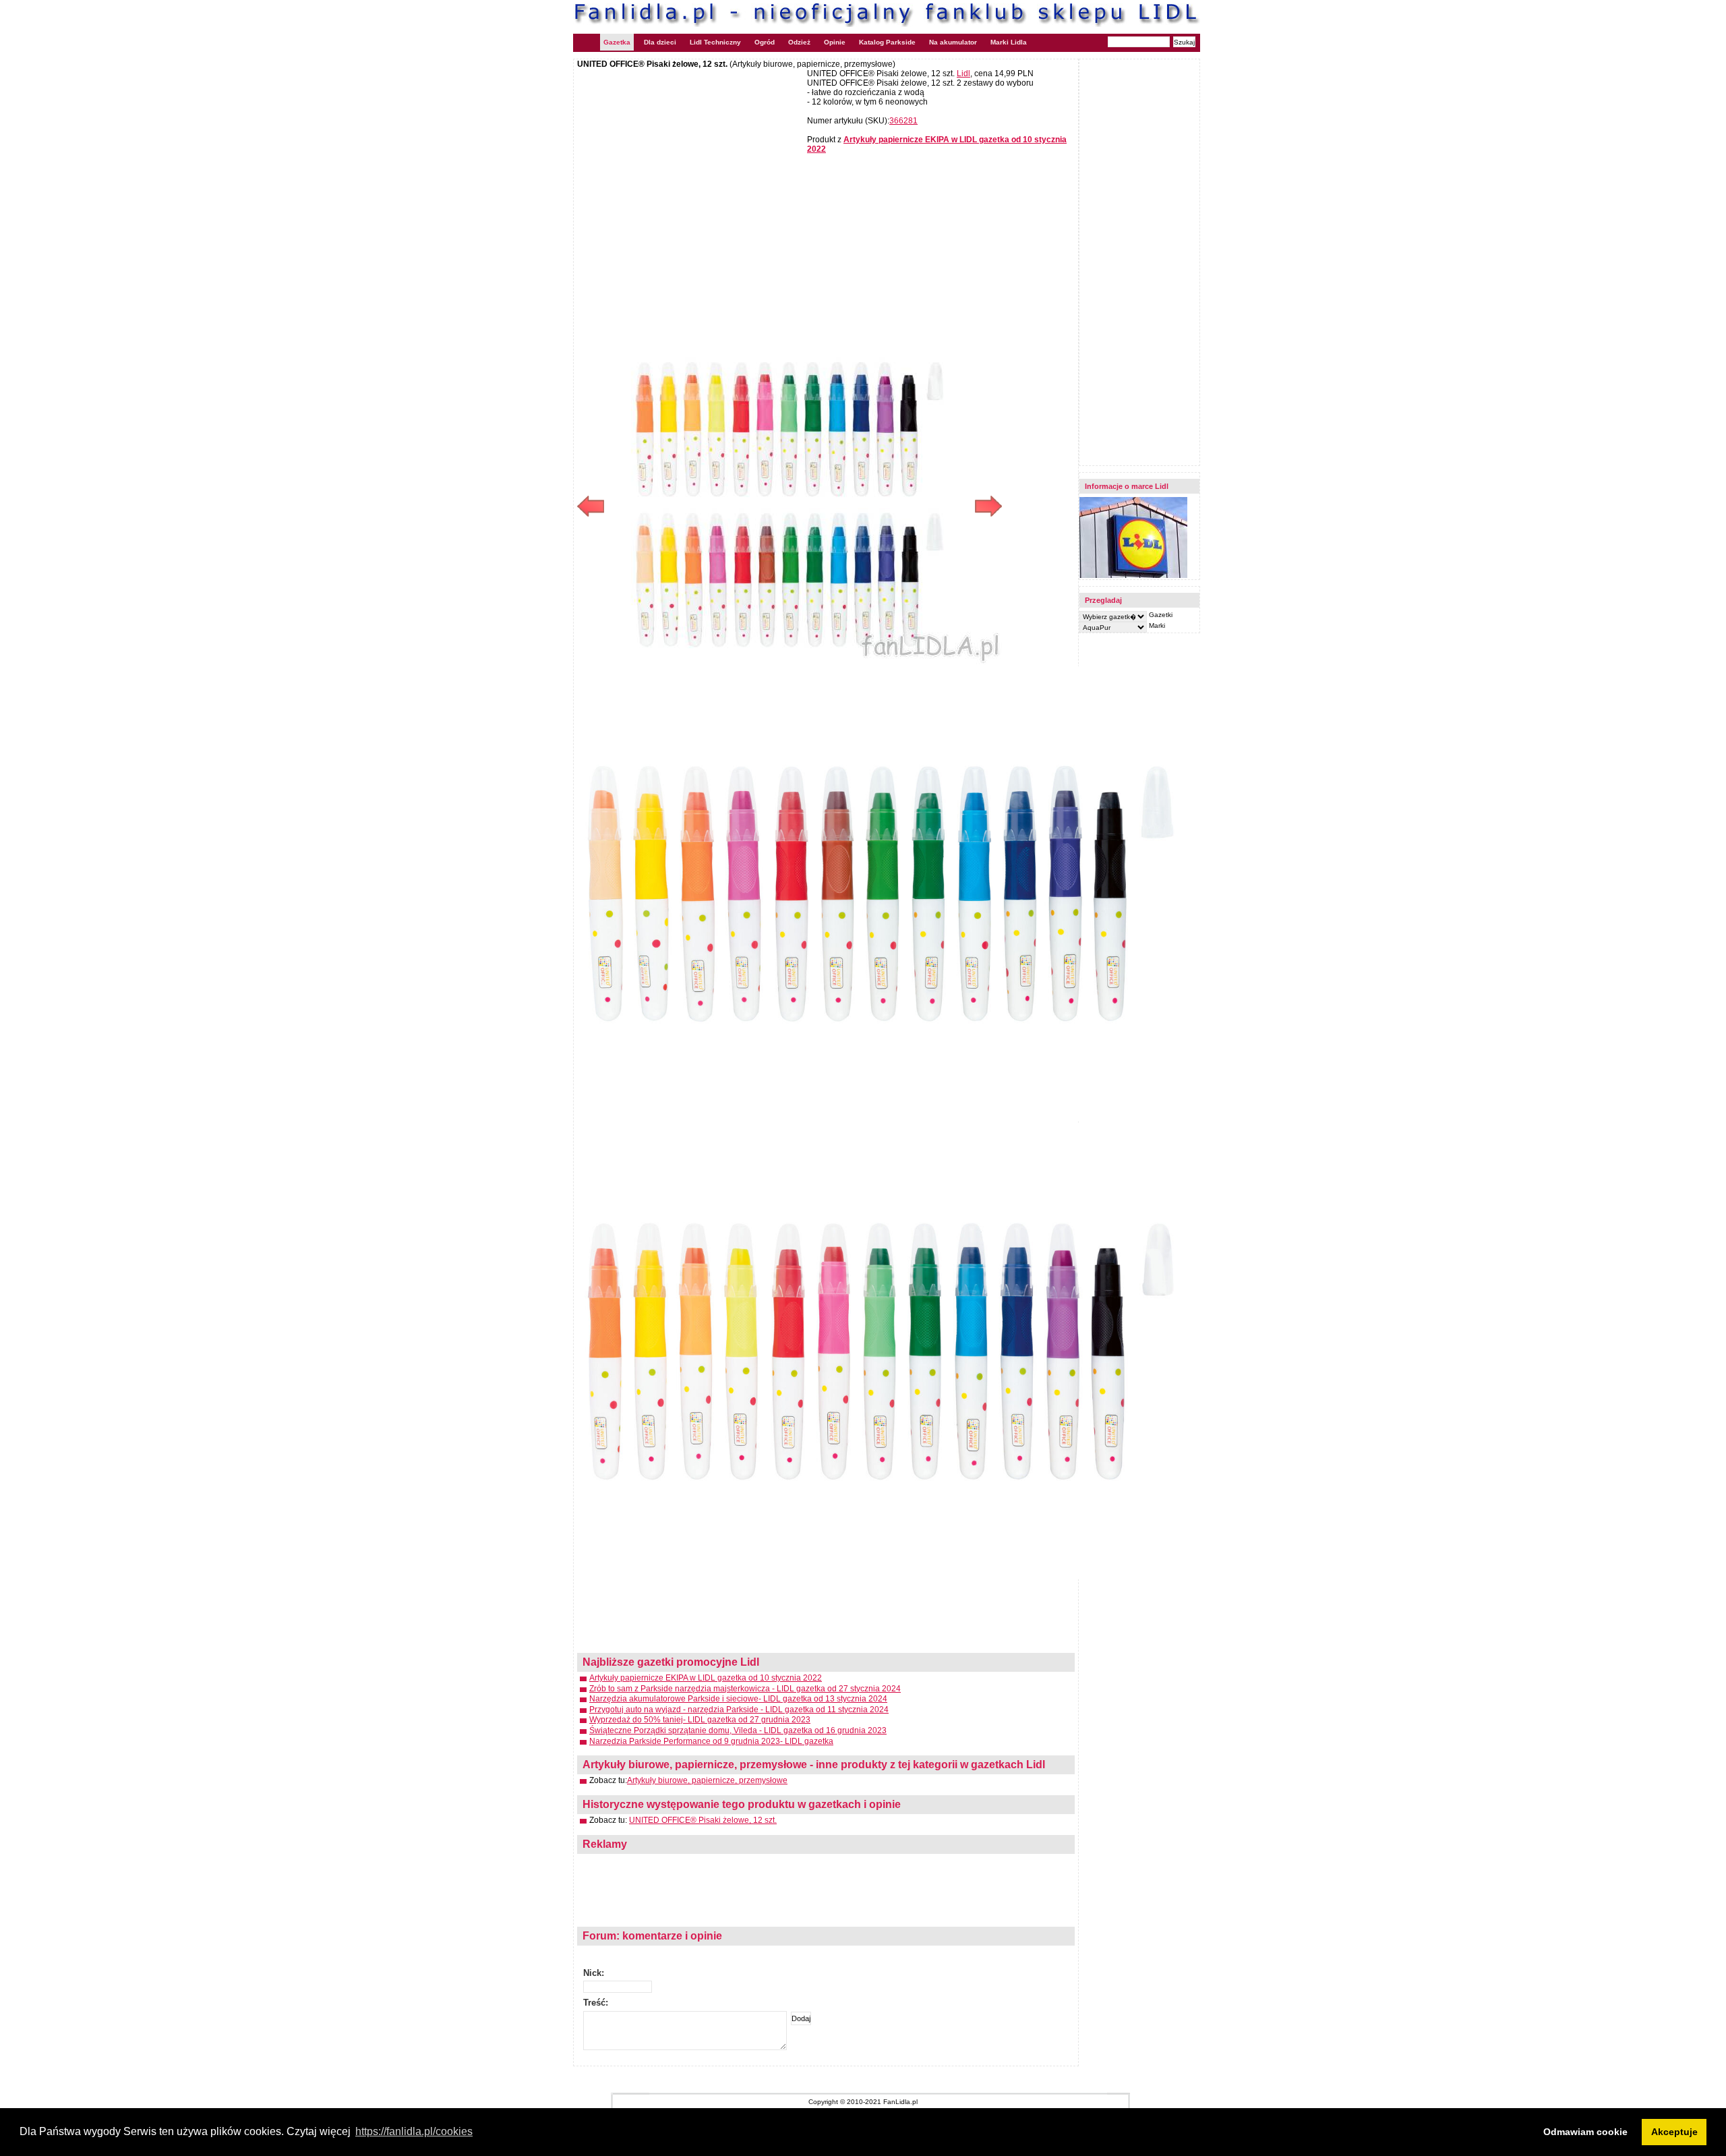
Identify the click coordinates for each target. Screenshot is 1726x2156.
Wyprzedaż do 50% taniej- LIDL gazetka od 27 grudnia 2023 (700, 1720)
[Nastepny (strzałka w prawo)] (896, 506)
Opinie (835, 42)
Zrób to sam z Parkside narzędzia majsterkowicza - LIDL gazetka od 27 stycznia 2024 (745, 1689)
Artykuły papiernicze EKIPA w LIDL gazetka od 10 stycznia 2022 (706, 1678)
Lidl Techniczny (715, 42)
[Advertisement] (690, 167)
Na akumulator (953, 42)
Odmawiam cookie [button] (1585, 2132)
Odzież (799, 42)
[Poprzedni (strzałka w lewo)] (683, 506)
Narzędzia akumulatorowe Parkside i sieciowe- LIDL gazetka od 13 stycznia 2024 (738, 1699)
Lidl (963, 74)
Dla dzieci (660, 42)
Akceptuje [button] (1674, 2132)
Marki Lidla (1009, 42)
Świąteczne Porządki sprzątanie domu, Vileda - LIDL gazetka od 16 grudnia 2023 (738, 1730)
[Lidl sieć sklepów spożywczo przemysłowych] (1133, 576)
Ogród (765, 42)
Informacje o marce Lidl (1127, 486)
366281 (903, 121)
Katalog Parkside (887, 42)
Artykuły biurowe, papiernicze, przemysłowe (707, 1780)
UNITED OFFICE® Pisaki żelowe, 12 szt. (703, 1820)
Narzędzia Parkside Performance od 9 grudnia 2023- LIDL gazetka (711, 1741)
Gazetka (617, 42)
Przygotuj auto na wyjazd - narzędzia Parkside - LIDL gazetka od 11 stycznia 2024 (739, 1710)
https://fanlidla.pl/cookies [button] (414, 2131)
